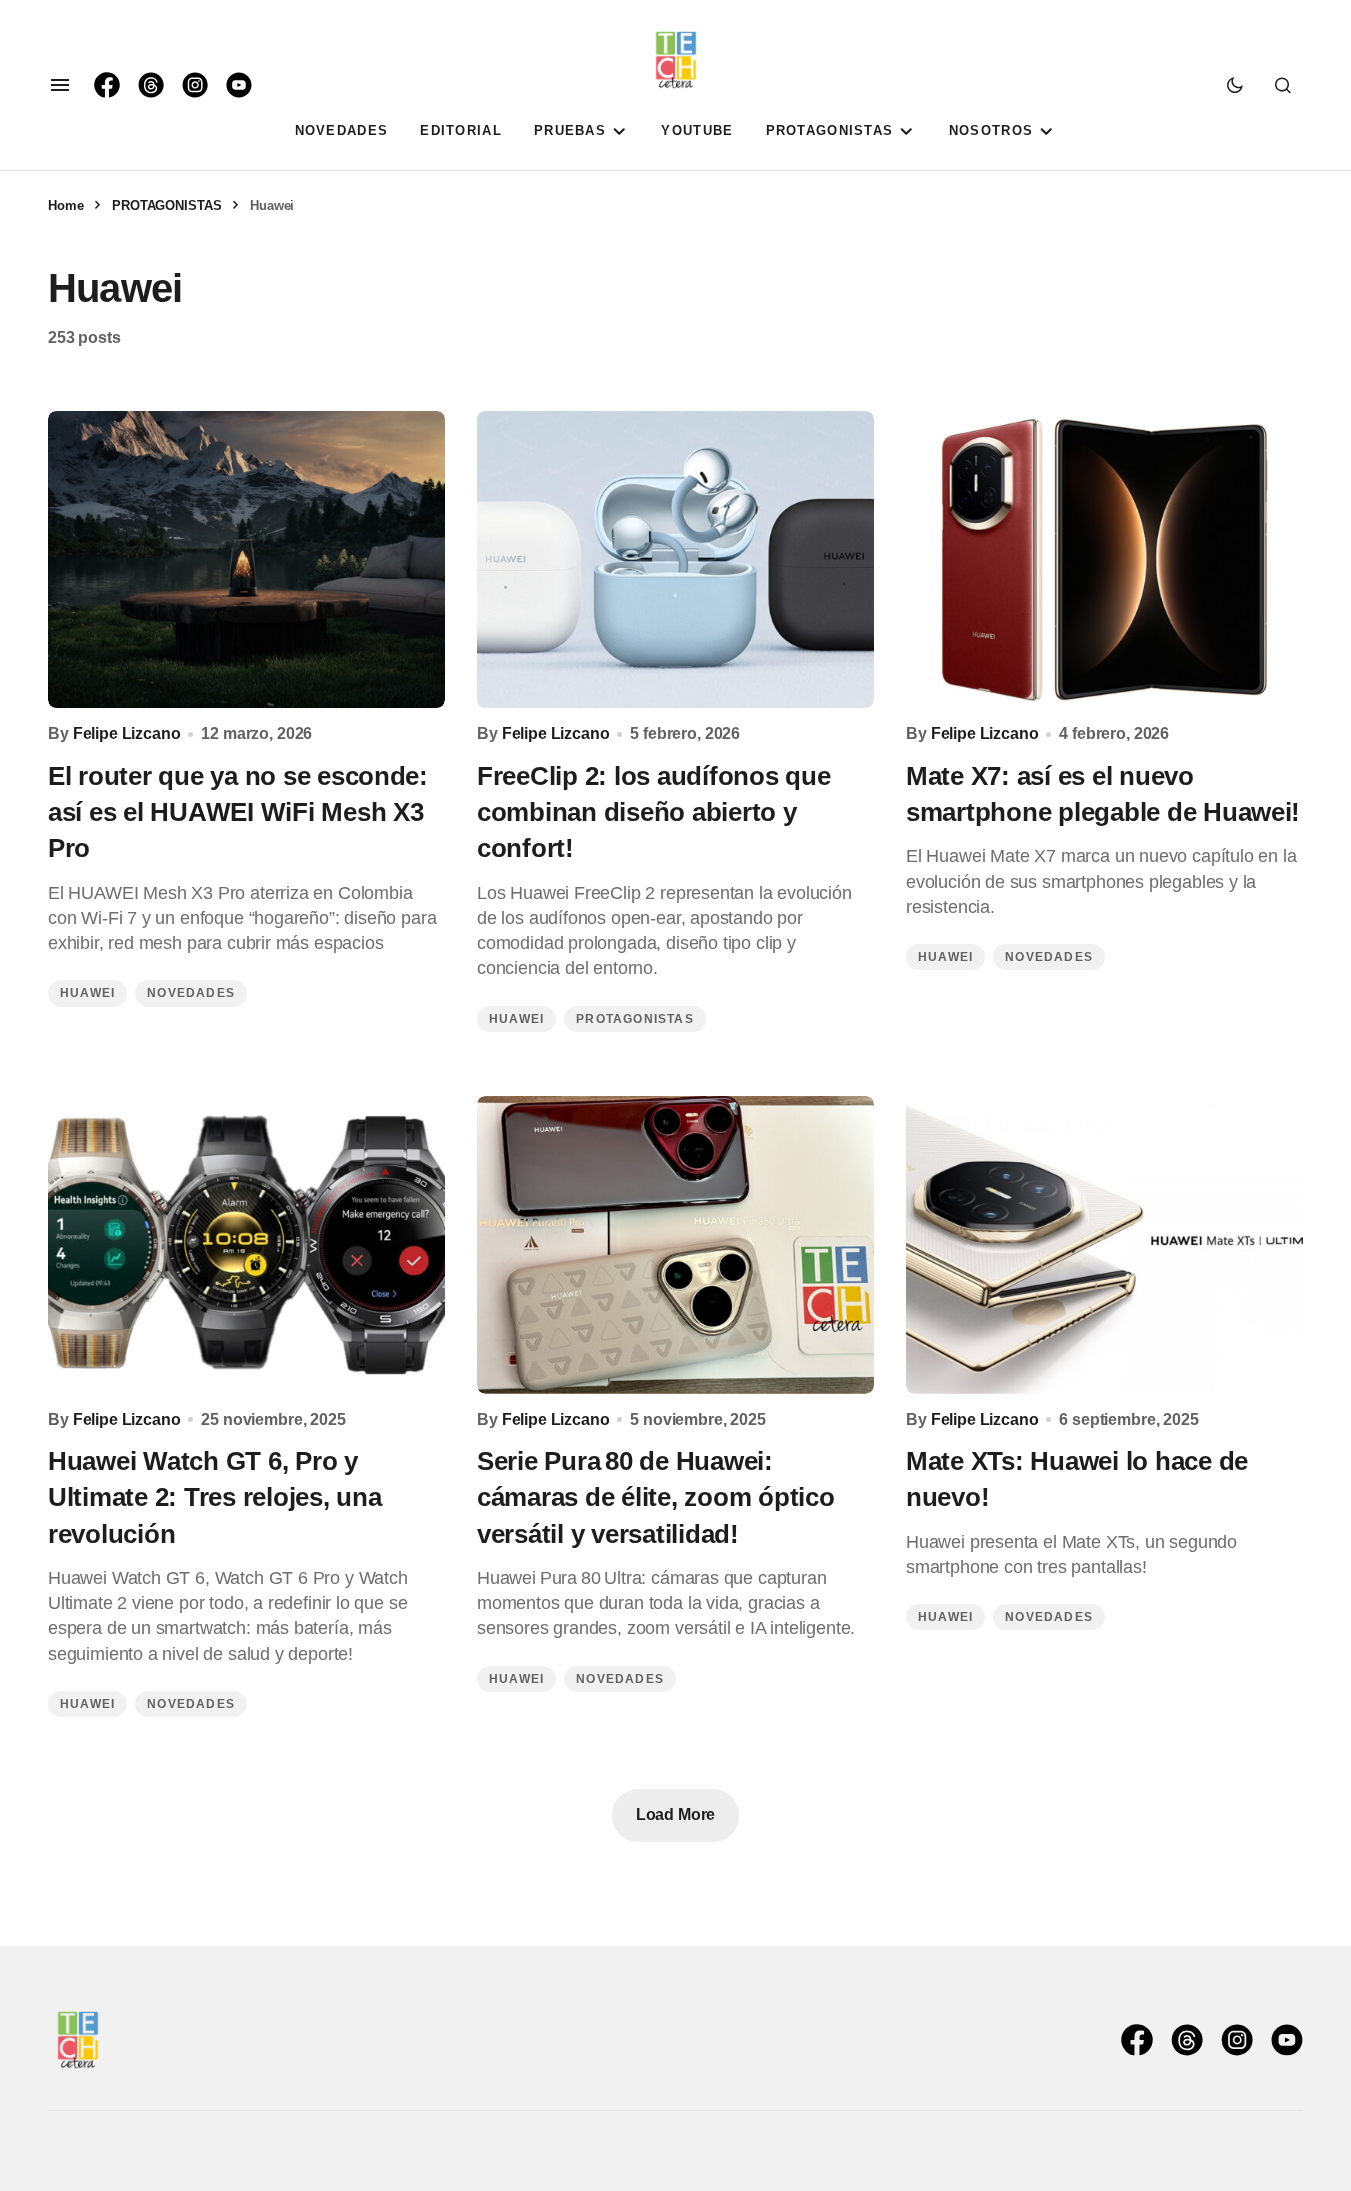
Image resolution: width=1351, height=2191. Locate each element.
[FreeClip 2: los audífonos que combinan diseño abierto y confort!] (675, 560)
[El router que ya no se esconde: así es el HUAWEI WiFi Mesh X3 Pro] (246, 560)
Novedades (191, 993)
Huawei (87, 993)
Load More (676, 1814)
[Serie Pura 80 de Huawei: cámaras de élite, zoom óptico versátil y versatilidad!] (675, 1245)
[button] (60, 85)
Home (65, 205)
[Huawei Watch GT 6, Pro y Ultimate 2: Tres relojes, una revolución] (246, 1245)
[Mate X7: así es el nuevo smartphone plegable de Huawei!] (1104, 560)
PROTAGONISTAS (166, 205)
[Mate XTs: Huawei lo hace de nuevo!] (1104, 1245)
